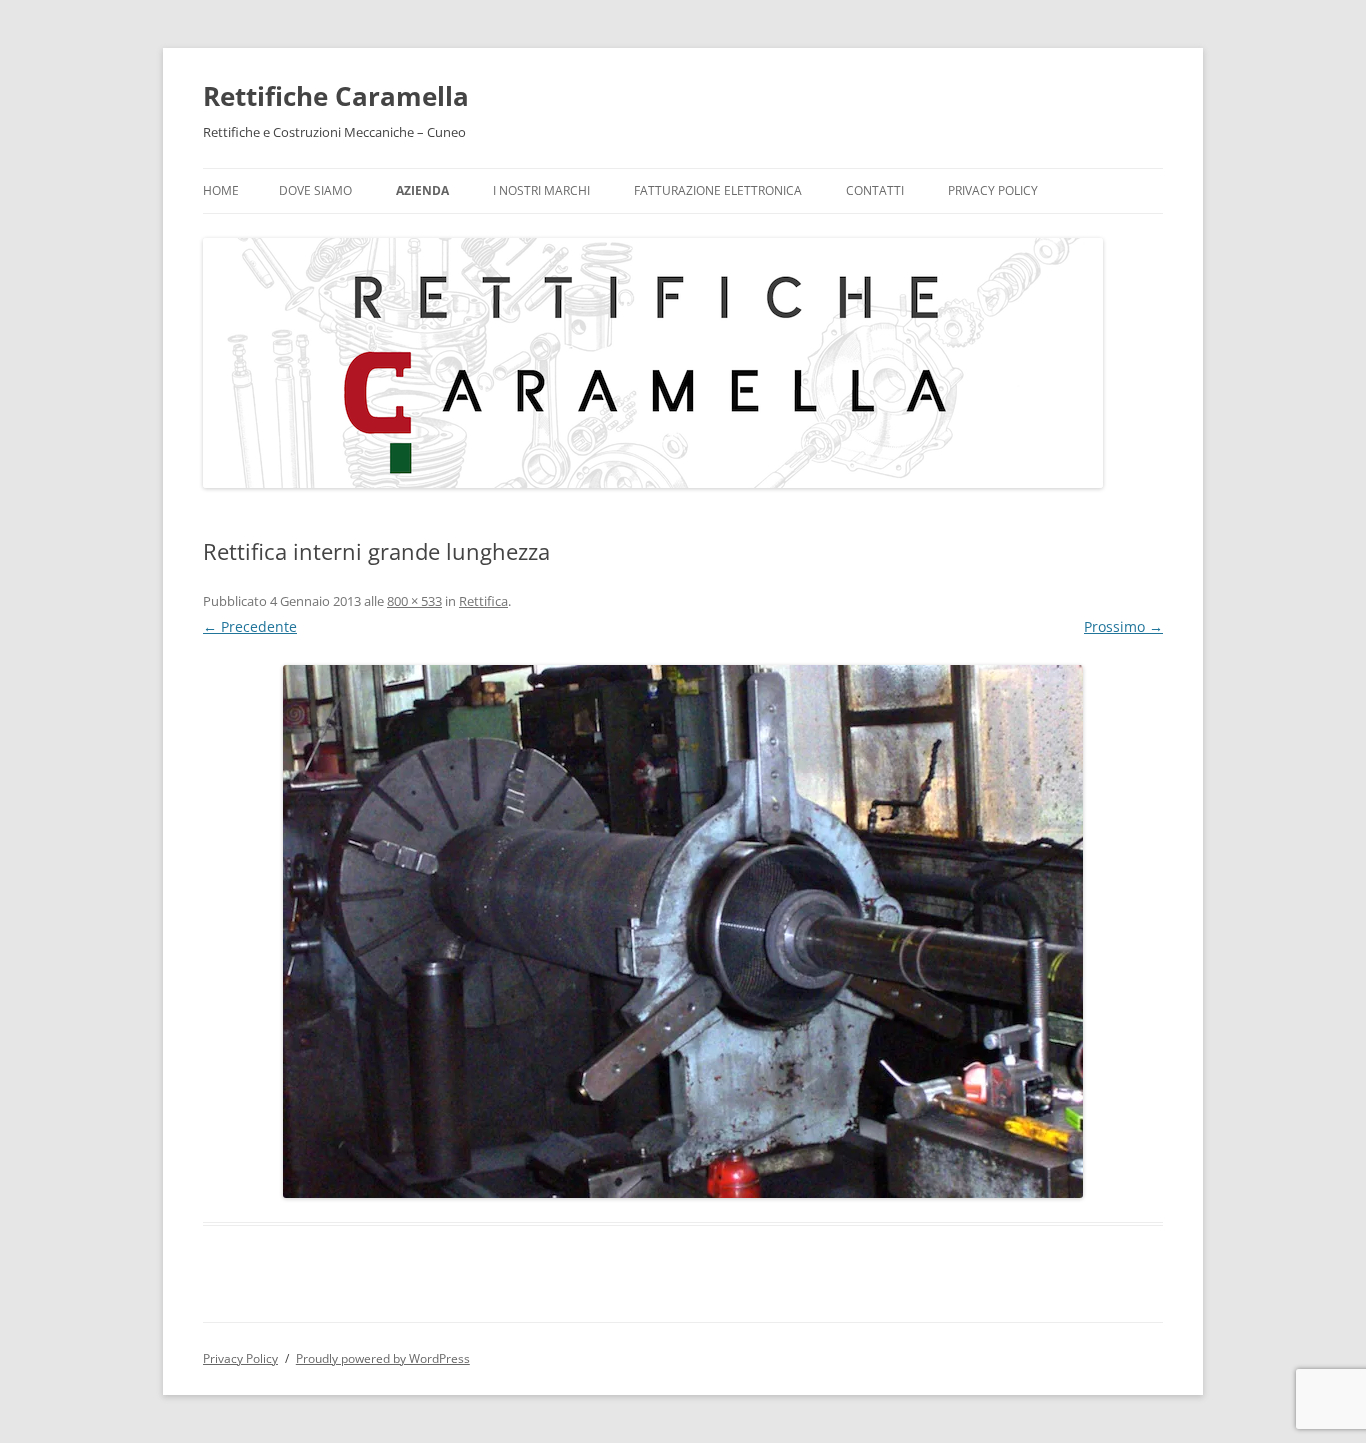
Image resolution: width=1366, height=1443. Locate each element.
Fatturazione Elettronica (718, 190)
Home (221, 190)
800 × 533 (414, 601)
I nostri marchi (541, 190)
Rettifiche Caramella (336, 96)
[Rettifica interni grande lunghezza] (683, 931)
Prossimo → (1123, 626)
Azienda (422, 190)
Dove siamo (315, 190)
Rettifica (483, 601)
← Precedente (250, 626)
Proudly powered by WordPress (383, 1358)
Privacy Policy (993, 190)
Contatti (875, 190)
